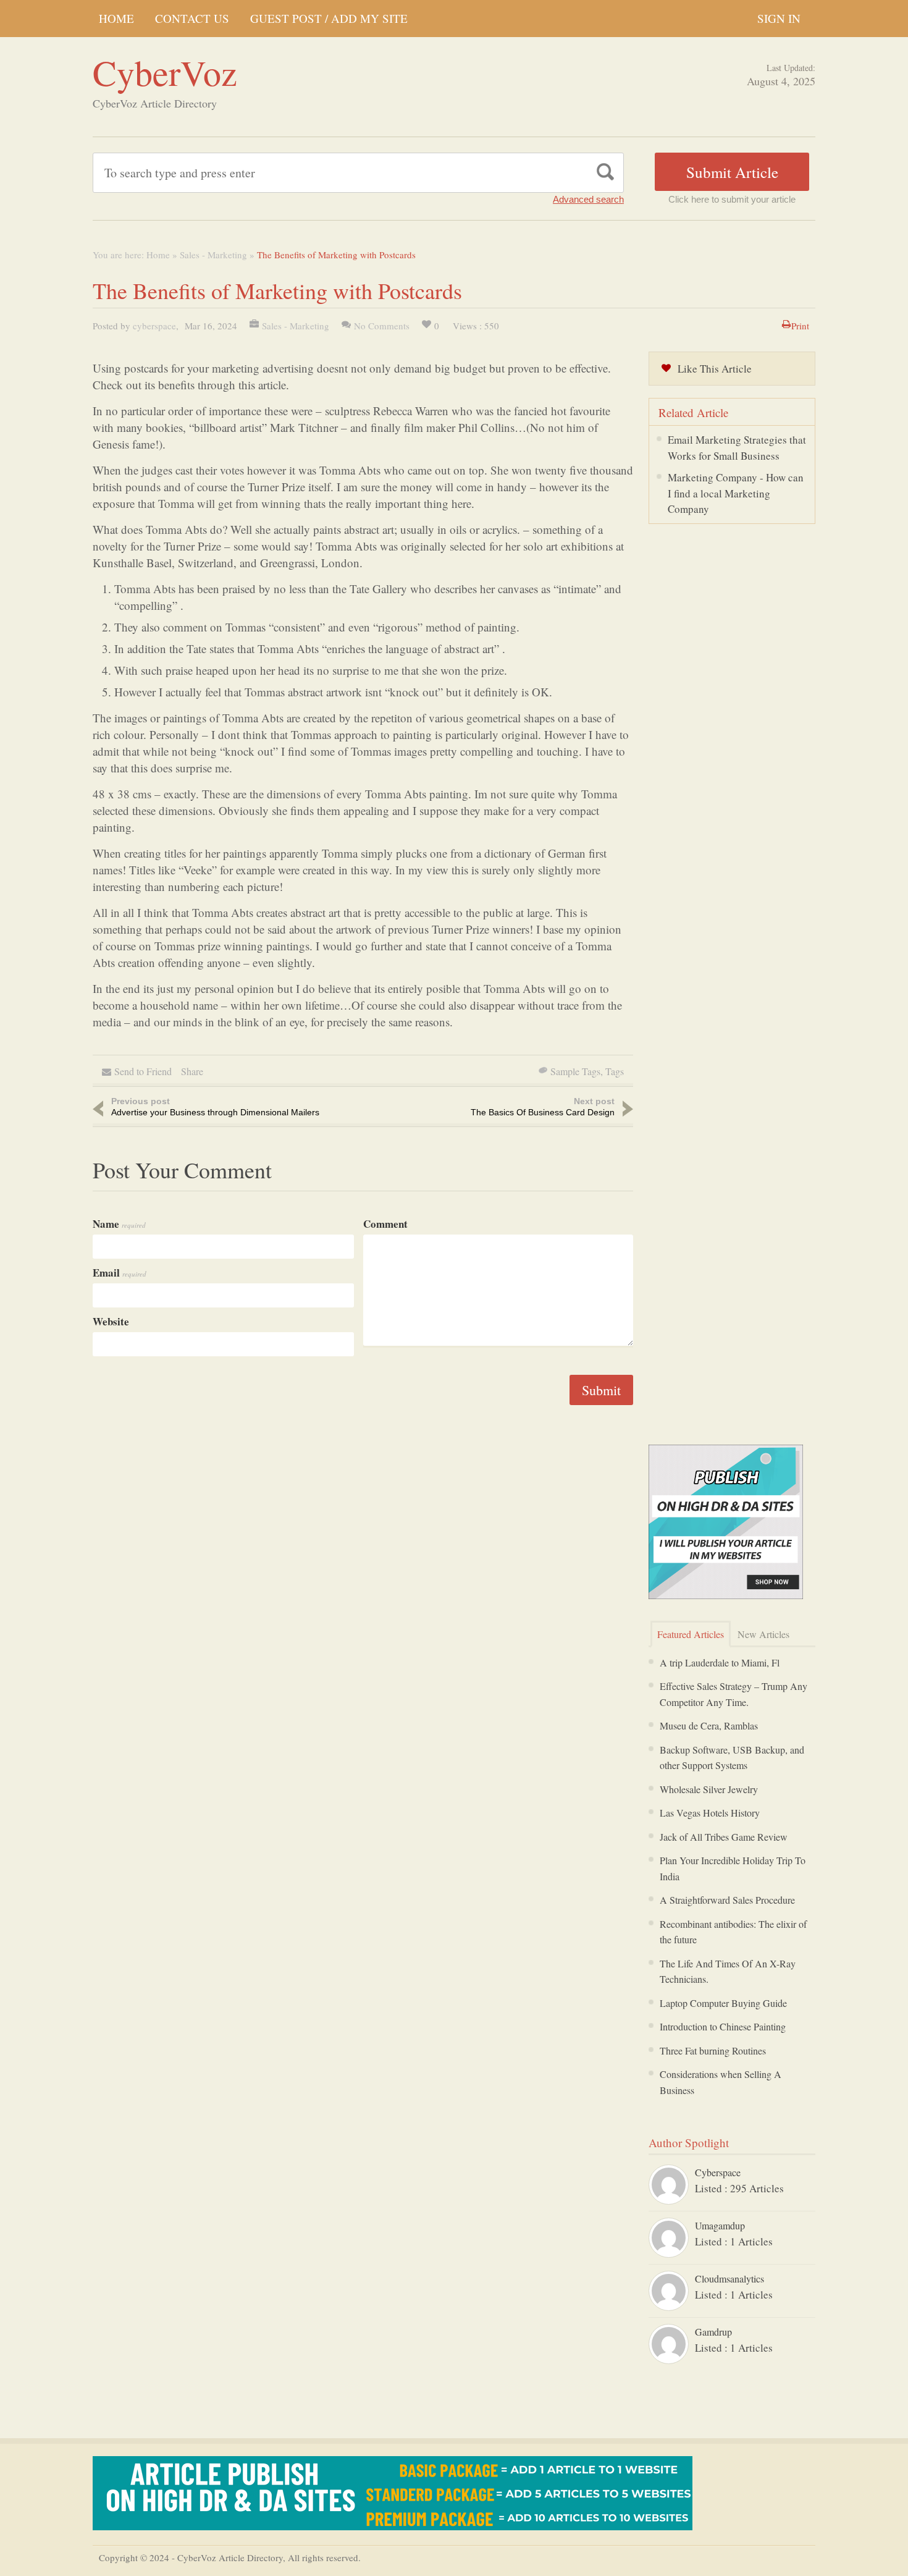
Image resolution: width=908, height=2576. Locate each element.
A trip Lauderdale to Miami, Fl (720, 1662)
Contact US (192, 18)
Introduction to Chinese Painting (723, 2026)
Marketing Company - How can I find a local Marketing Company (736, 493)
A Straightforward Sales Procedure (727, 1900)
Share (192, 1071)
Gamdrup (713, 2332)
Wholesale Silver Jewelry (709, 1789)
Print (800, 326)
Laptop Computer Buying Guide (723, 2003)
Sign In (779, 18)
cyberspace (154, 326)
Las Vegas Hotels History (710, 1813)
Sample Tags (575, 1071)
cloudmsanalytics (729, 2278)
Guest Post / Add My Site (329, 18)
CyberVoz (165, 72)
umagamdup (720, 2225)
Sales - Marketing (213, 255)
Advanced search (588, 199)
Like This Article (715, 369)
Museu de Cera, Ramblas (709, 1725)
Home (116, 18)
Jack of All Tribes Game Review (724, 1837)
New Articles (763, 1634)
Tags (615, 1071)
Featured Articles (691, 1634)
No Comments (382, 326)
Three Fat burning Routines (713, 2050)
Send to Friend (143, 1071)
